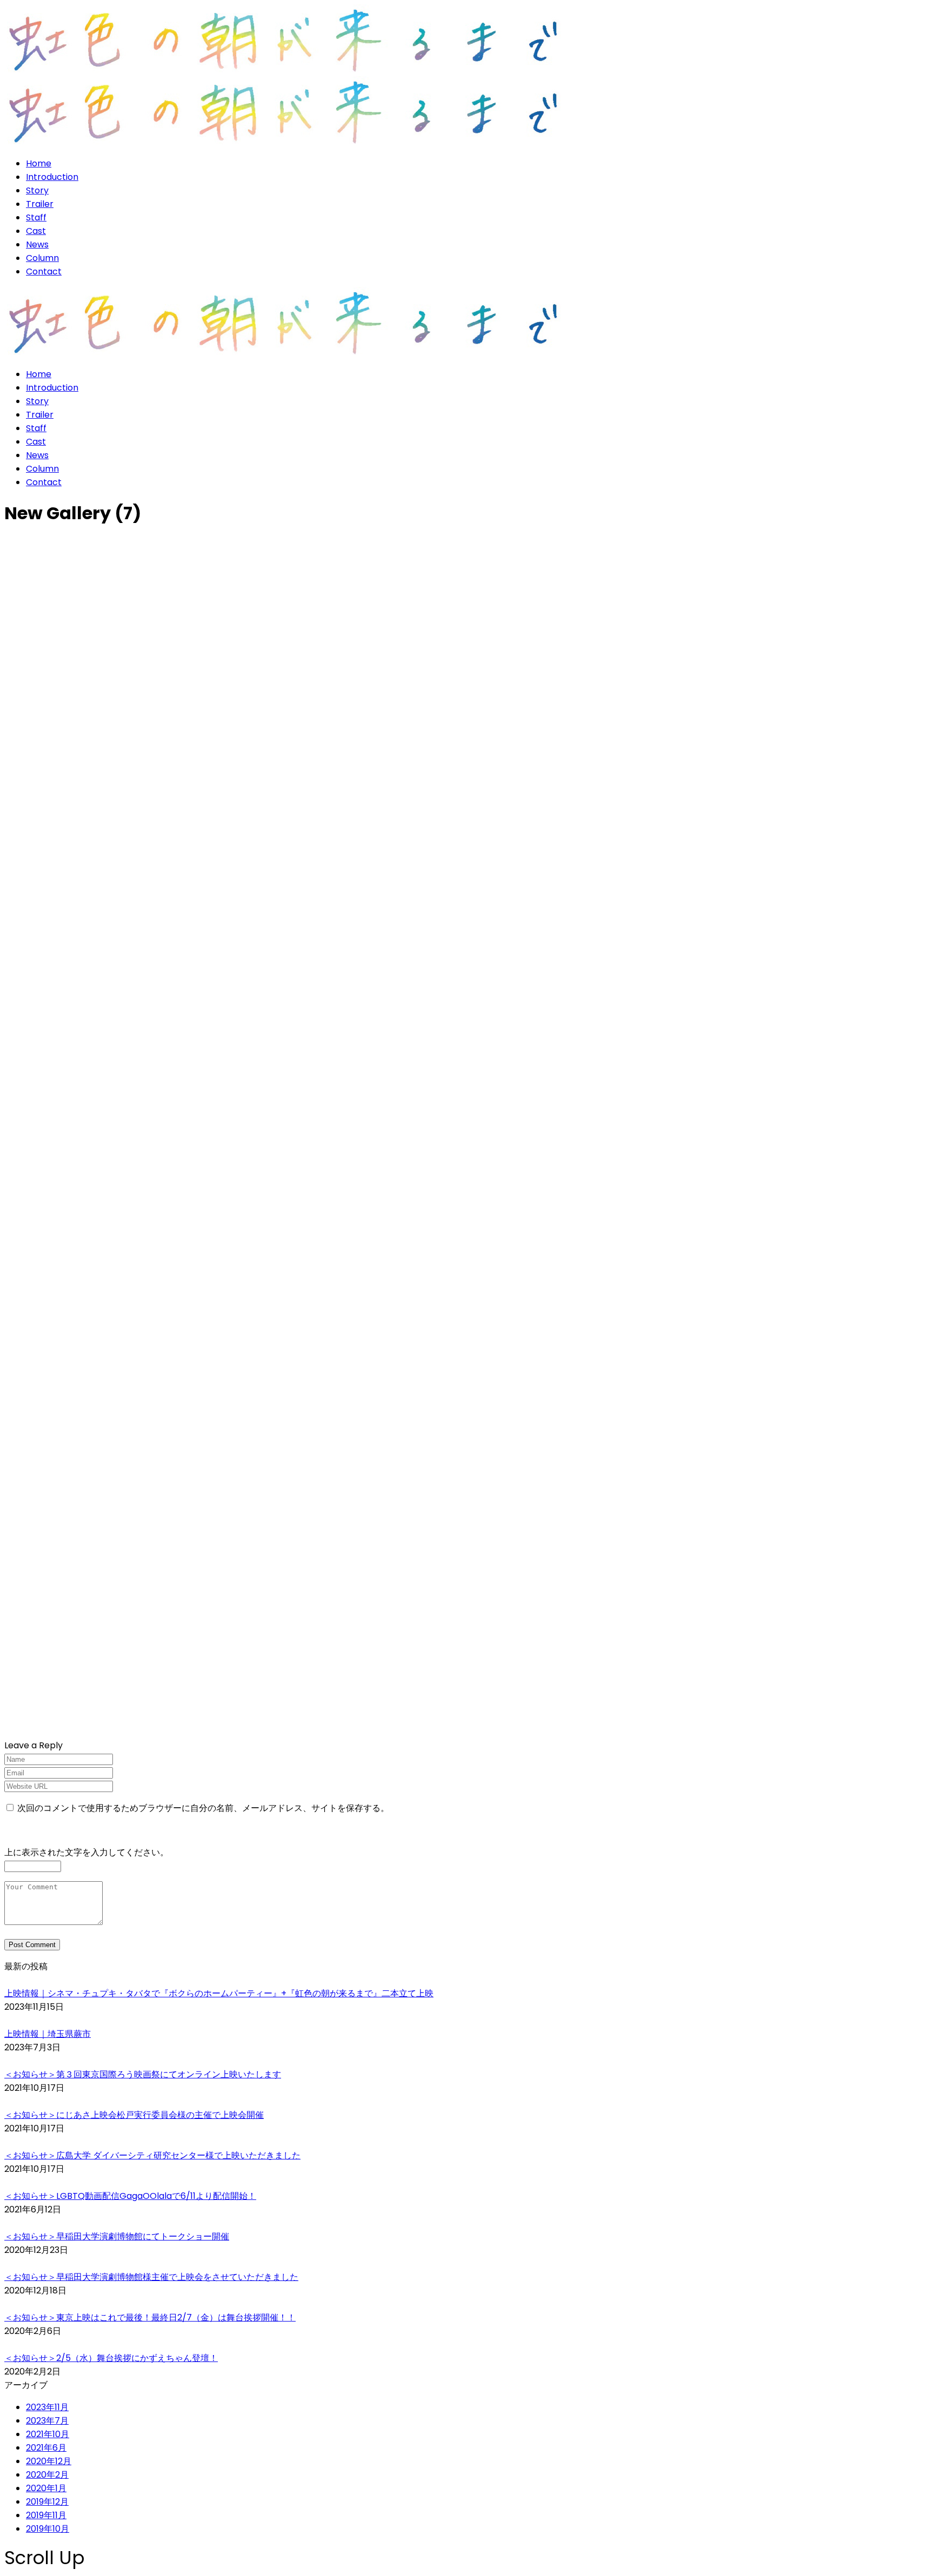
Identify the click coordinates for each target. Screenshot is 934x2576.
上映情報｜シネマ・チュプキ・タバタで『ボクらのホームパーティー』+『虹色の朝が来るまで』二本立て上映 (219, 1993)
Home (39, 163)
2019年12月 (47, 2502)
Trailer (40, 204)
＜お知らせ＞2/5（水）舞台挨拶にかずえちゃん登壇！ (111, 2358)
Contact (44, 271)
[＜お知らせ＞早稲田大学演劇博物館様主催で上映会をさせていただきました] (467, 2263)
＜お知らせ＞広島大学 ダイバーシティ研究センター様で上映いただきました (152, 2155)
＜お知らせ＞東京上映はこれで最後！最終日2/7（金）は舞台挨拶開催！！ (150, 2317)
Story (37, 190)
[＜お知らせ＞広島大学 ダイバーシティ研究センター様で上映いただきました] (467, 2142)
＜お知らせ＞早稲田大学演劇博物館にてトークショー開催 (117, 2236)
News (37, 244)
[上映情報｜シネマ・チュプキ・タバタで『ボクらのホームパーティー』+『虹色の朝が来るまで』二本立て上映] (467, 1980)
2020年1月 (46, 2488)
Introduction (52, 177)
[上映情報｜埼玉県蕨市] (467, 2020)
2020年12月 (49, 2461)
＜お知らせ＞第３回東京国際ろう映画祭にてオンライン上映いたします (143, 2074)
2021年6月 (46, 2448)
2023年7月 (47, 2421)
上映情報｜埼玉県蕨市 (48, 2034)
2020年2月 (47, 2475)
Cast (36, 231)
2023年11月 (47, 2407)
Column (42, 258)
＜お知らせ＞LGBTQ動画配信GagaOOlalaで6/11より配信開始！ (130, 2196)
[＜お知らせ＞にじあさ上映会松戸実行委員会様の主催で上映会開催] (467, 2101)
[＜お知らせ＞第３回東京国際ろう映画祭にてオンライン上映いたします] (467, 2061)
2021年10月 (48, 2434)
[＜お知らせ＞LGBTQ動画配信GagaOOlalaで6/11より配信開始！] (467, 2182)
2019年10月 (48, 2529)
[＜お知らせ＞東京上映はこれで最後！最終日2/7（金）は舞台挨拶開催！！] (467, 2304)
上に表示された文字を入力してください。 (86, 1852)
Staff (36, 217)
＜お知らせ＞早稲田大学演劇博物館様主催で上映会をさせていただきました (151, 2277)
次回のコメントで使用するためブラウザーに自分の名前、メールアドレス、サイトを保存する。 (203, 1808)
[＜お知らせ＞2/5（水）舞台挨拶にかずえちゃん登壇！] (467, 2344)
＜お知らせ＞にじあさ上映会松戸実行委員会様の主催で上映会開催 (134, 2115)
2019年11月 (46, 2515)
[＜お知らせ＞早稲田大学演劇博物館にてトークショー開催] (467, 2223)
